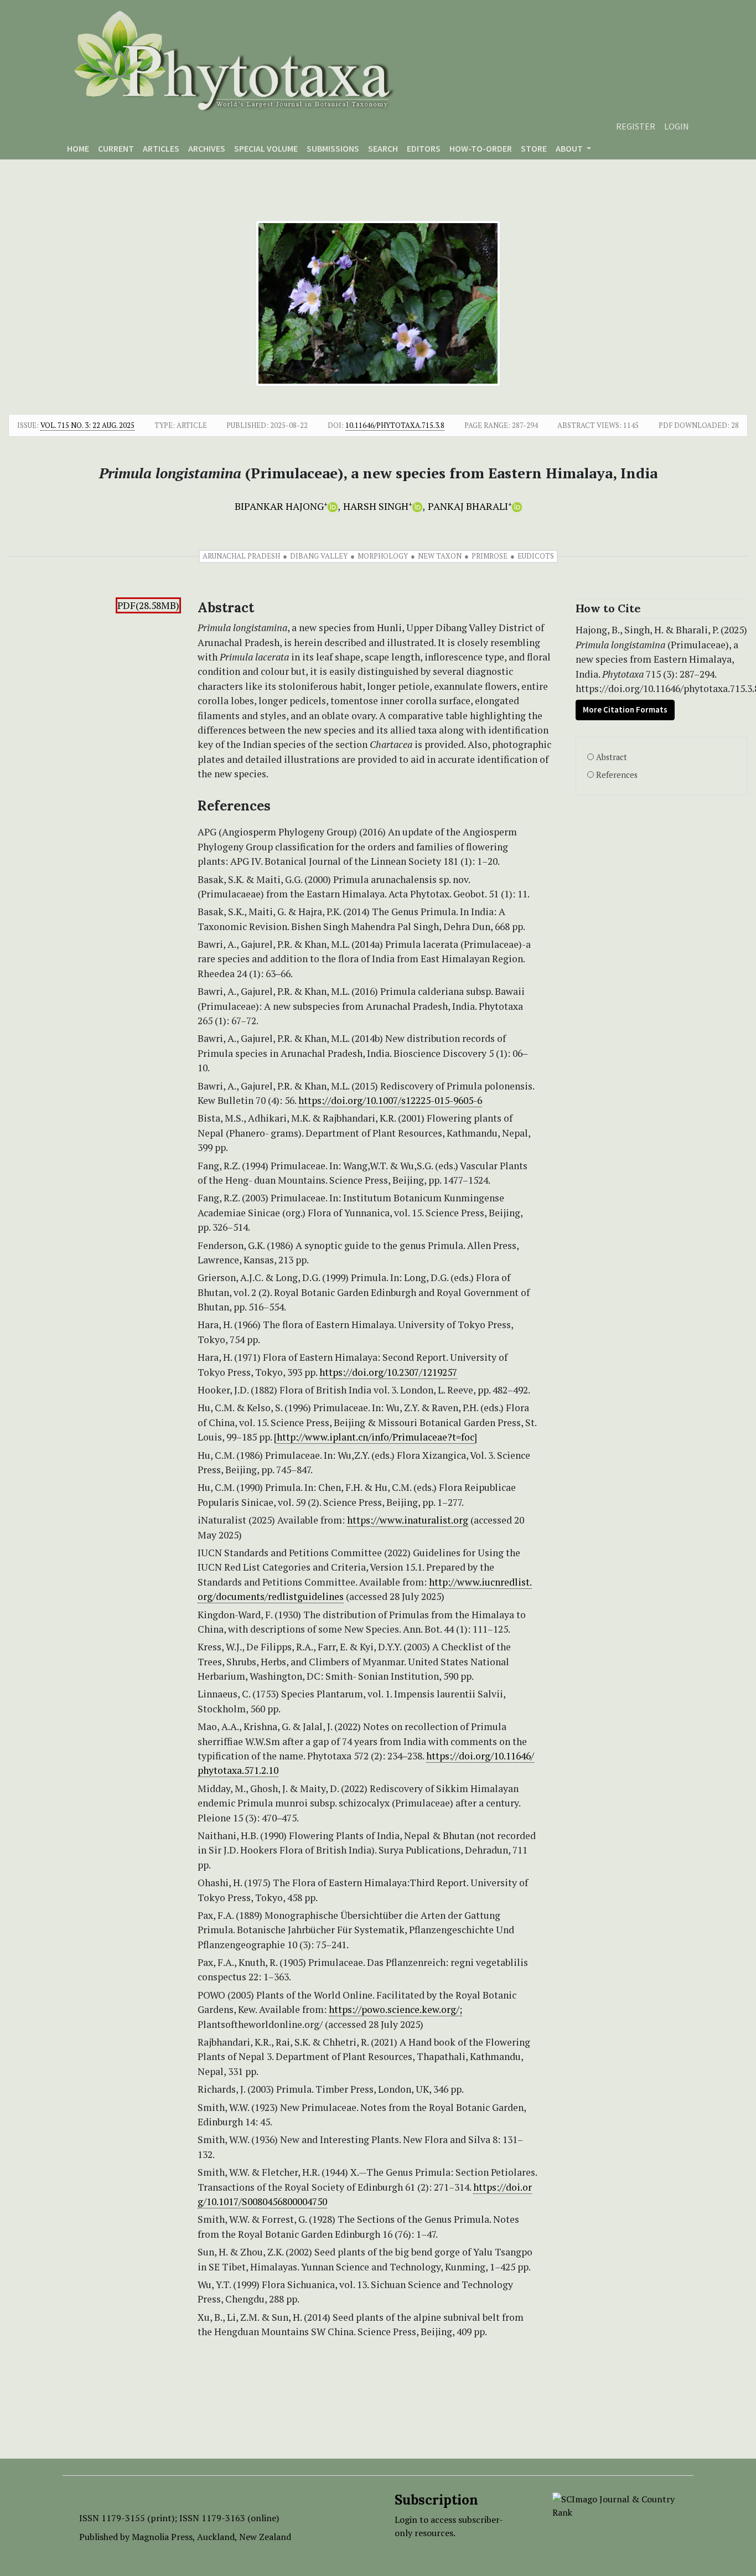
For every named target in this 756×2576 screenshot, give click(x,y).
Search (383, 148)
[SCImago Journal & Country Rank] (615, 2505)
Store (534, 148)
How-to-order (481, 148)
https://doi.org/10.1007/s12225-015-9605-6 (390, 1100)
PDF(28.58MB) (148, 605)
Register (636, 126)
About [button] (570, 148)
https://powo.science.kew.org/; (395, 2009)
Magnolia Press (162, 2537)
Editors (424, 148)
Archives (207, 148)
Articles (161, 148)
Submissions (333, 148)
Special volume (266, 148)
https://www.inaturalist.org (408, 1520)
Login (677, 126)
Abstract (612, 757)
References (617, 775)
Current (116, 148)
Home (78, 148)
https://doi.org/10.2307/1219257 (388, 1372)
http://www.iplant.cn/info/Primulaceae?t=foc (376, 1437)
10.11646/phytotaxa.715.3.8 (395, 425)
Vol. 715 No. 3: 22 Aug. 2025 (87, 425)
